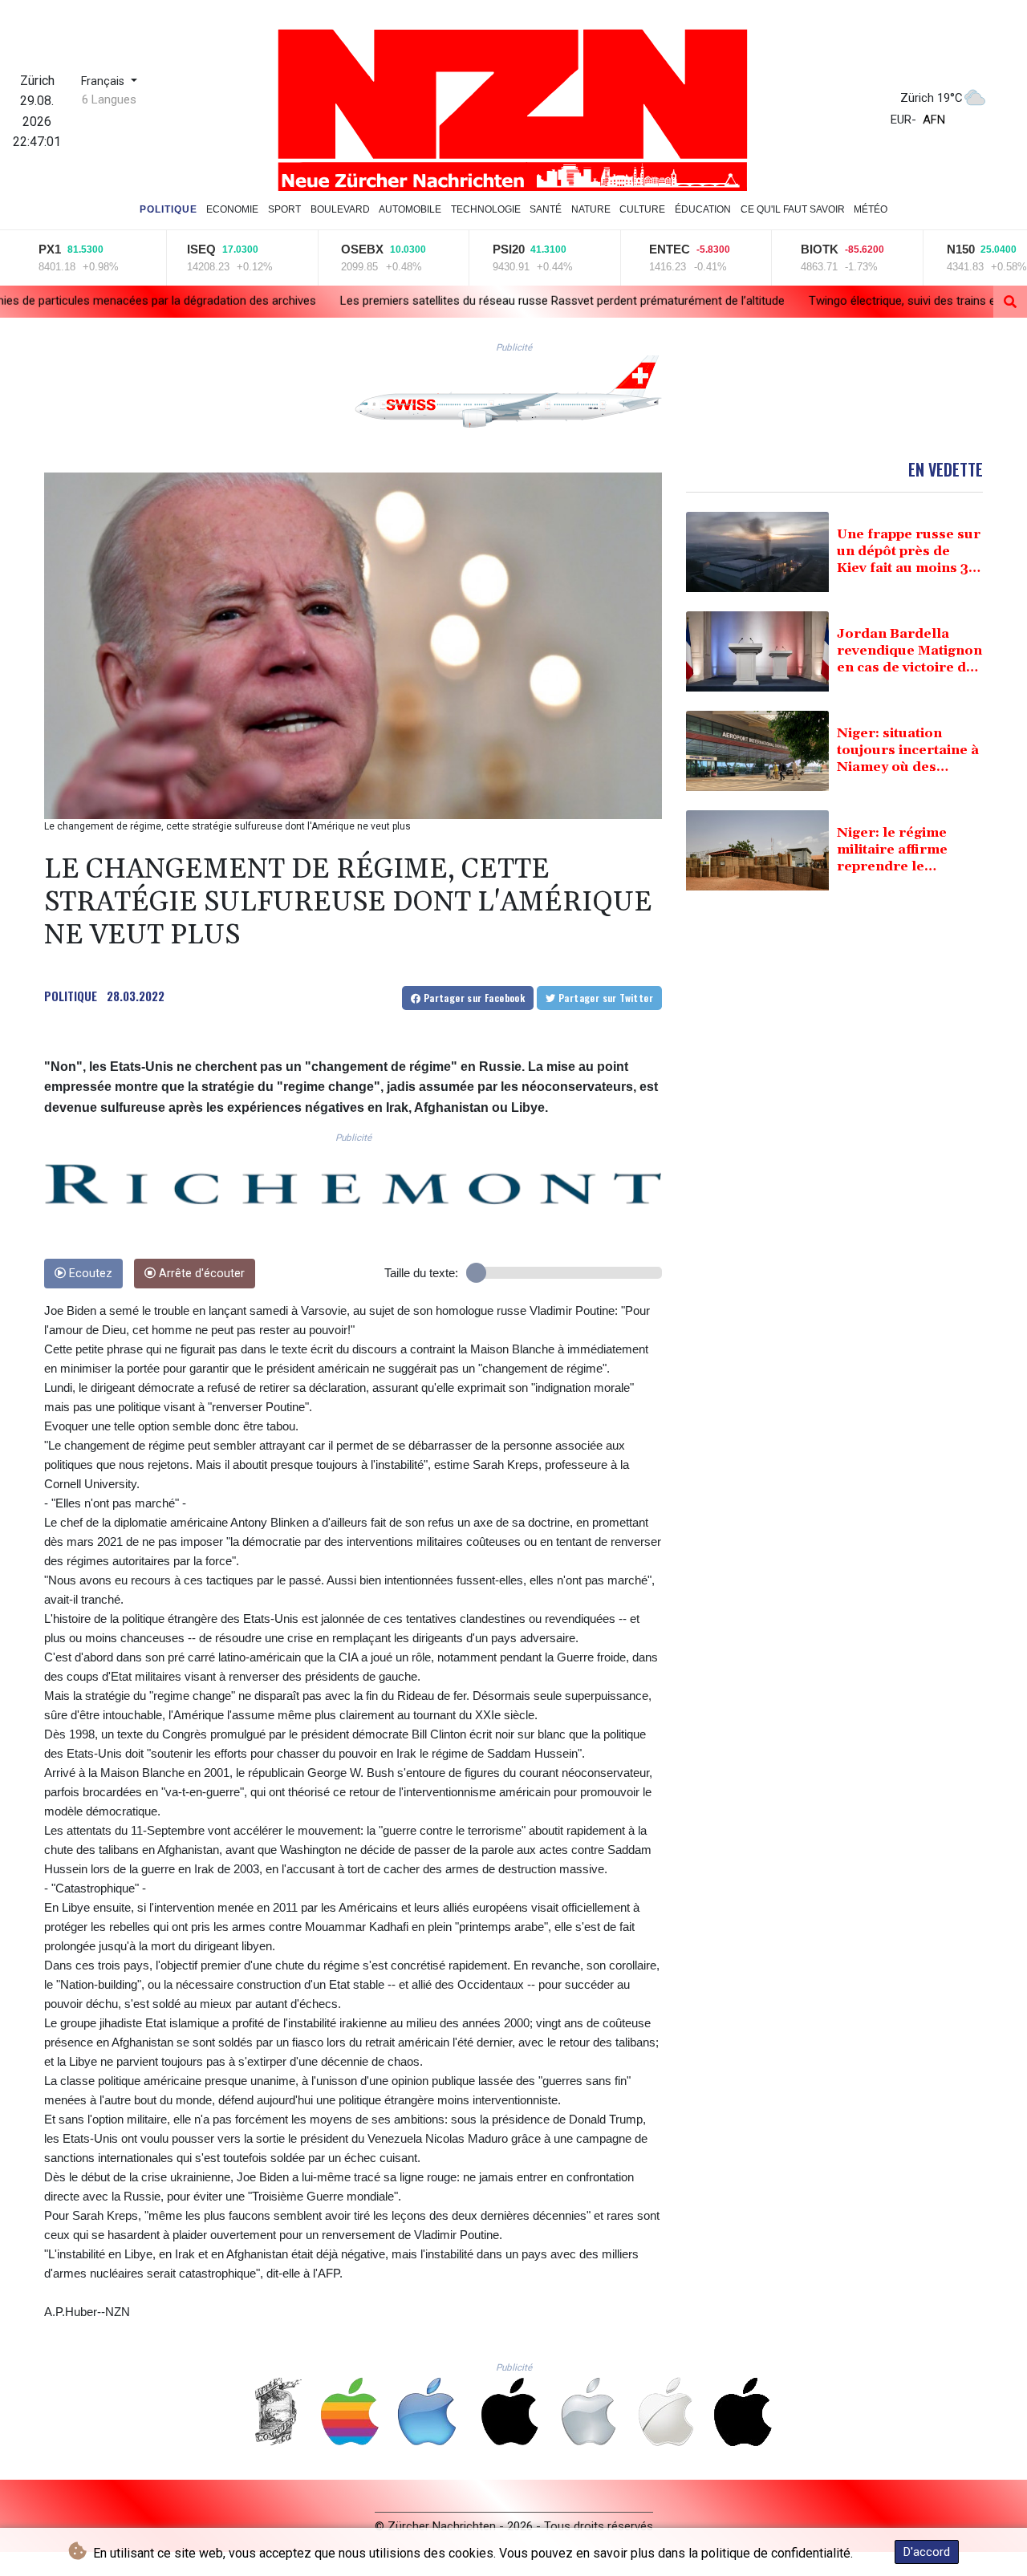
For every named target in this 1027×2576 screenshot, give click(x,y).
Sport (284, 209)
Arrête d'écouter (200, 1274)
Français (104, 81)
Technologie (486, 209)
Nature (591, 209)
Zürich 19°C (932, 98)
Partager (473, 998)
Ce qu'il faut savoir (793, 209)
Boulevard (340, 209)
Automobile (410, 209)
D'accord (927, 2552)
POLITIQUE (71, 996)
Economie (232, 209)
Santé (546, 209)
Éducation (703, 209)
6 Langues (109, 99)
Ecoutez (89, 1274)
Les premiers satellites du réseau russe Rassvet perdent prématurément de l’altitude (373, 301)
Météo (871, 209)
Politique (168, 209)
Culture (642, 209)
